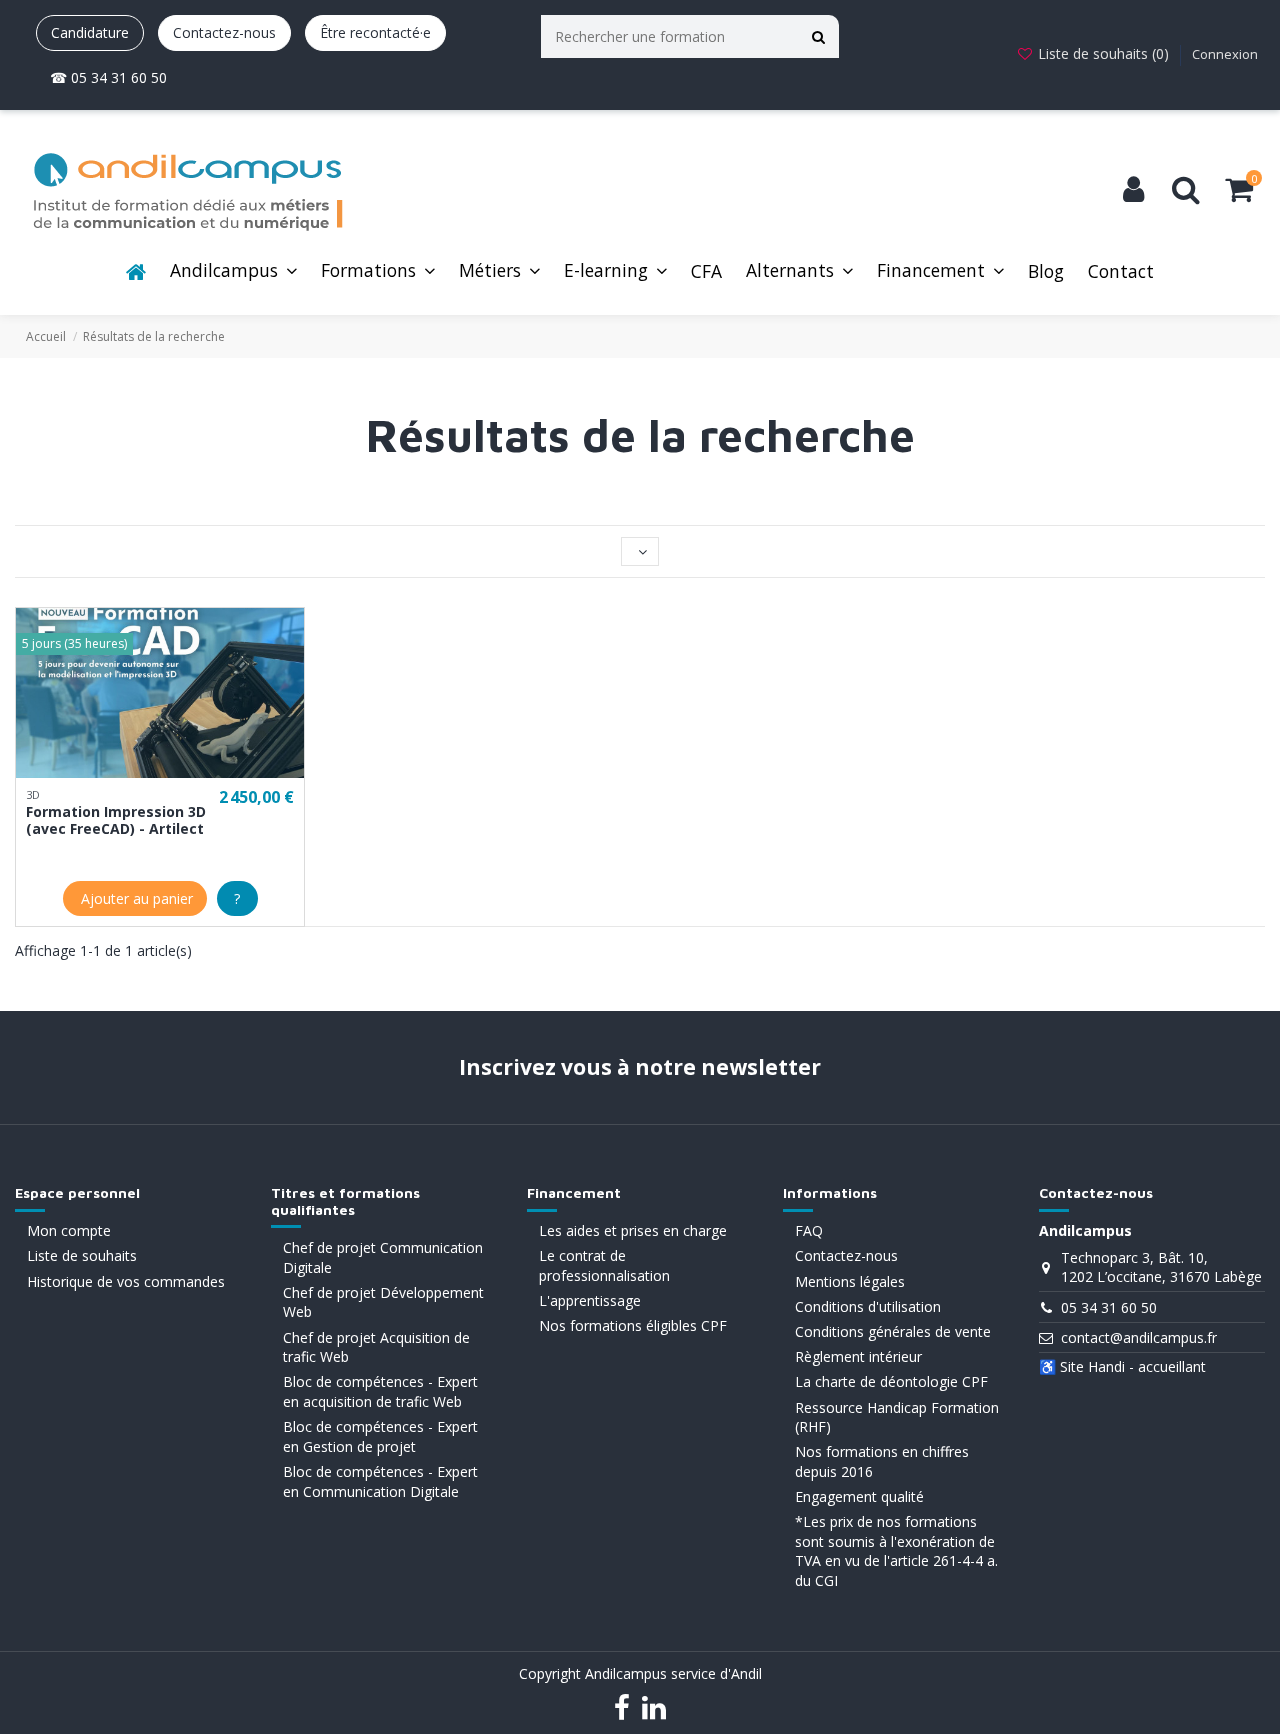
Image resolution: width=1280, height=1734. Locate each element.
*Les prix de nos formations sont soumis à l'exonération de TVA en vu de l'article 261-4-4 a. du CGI (896, 1551)
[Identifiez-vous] (1133, 189)
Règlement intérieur (858, 1356)
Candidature (90, 32)
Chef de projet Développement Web (383, 1302)
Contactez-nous (224, 32)
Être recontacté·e (375, 32)
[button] (233, 272)
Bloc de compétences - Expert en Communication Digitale (380, 1481)
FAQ (809, 1230)
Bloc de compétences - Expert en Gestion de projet (380, 1436)
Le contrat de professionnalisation (604, 1265)
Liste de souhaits (82, 1255)
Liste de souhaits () (1103, 53)
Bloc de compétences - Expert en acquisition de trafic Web (380, 1391)
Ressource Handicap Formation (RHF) (897, 1417)
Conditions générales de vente (893, 1331)
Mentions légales (850, 1281)
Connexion (1225, 54)
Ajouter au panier (135, 898)
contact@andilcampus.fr (1139, 1337)
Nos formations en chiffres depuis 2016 (882, 1461)
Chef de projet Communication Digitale (383, 1257)
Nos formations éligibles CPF (633, 1325)
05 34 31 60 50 (1109, 1307)
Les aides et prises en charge (633, 1230)
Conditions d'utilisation (868, 1306)
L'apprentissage (590, 1300)
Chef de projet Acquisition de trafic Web (376, 1347)
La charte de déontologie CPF (891, 1381)
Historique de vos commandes (126, 1281)
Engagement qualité (859, 1496)
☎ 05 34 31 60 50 (108, 77)
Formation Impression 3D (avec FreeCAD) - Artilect (116, 820)
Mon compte (69, 1230)
